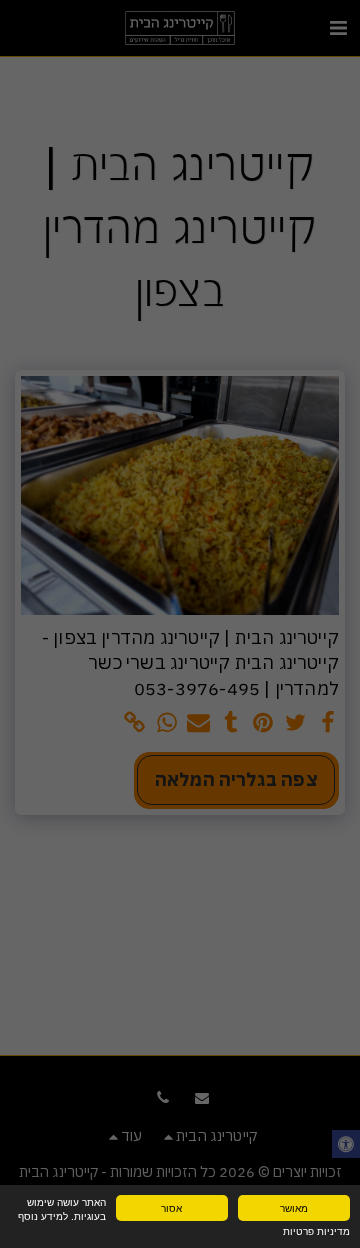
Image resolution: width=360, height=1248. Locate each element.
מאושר (294, 1207)
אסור (171, 1207)
